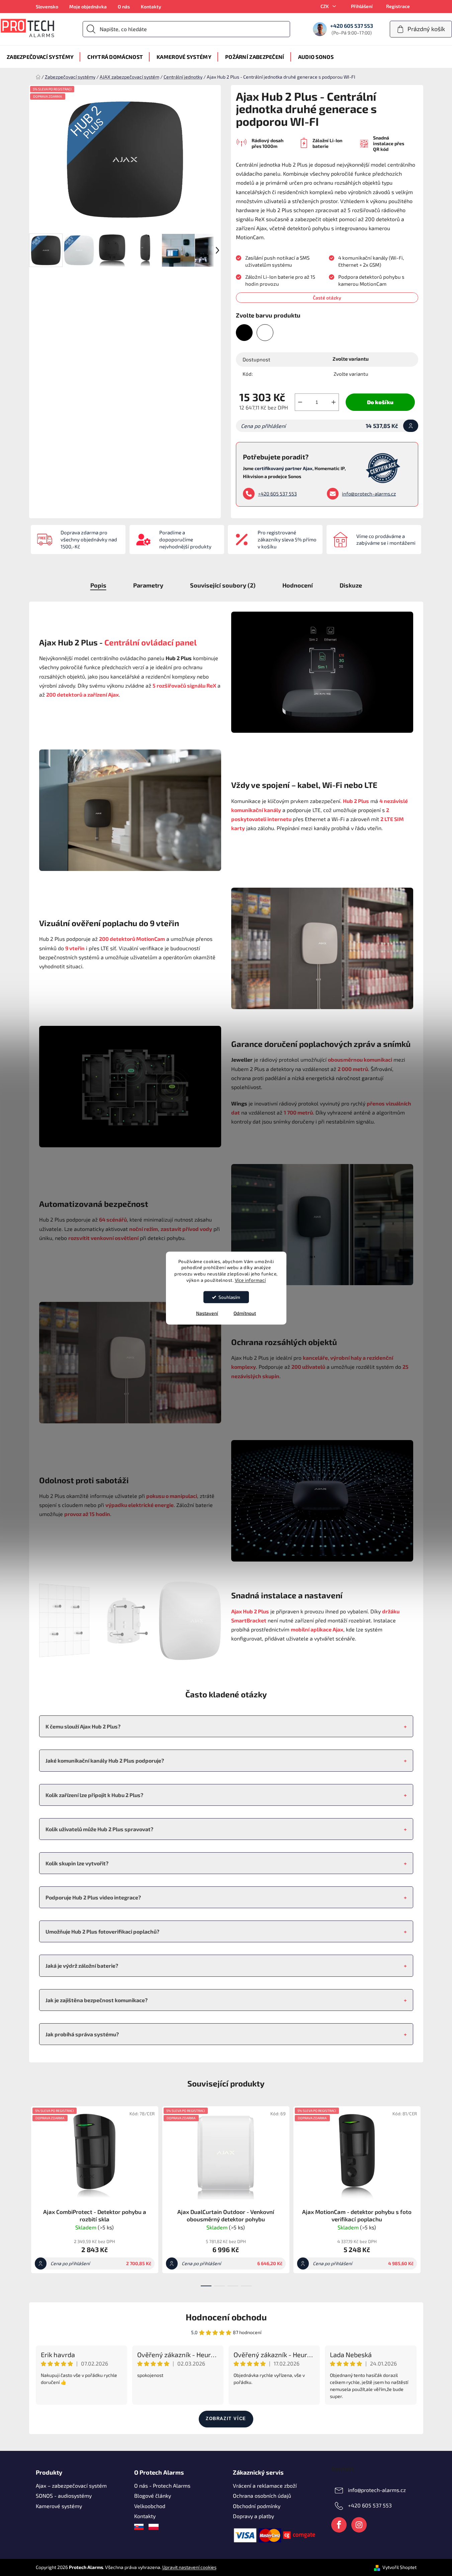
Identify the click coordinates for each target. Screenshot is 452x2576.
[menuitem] (40, 57)
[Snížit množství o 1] (300, 402)
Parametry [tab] (148, 585)
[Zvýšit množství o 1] (334, 402)
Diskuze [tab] (351, 585)
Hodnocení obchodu (226, 2317)
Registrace (398, 6)
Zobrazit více (226, 2419)
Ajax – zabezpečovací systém (71, 2485)
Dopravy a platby (253, 2516)
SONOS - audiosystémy (64, 2496)
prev (34, 2195)
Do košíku (380, 402)
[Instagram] (359, 2525)
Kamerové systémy (59, 2506)
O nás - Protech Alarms (162, 2485)
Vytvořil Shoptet (399, 2567)
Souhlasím (229, 1297)
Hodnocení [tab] (298, 585)
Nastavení (207, 1313)
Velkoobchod (150, 2506)
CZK (325, 6)
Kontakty (151, 7)
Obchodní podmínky (257, 2506)
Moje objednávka (88, 7)
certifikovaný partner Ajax (284, 468)
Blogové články (153, 2496)
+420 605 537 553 (277, 494)
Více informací (250, 1280)
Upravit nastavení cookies (189, 2567)
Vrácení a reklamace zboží (265, 2485)
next (418, 2195)
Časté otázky (327, 298)
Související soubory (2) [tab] (223, 585)
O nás (124, 7)
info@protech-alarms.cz (369, 494)
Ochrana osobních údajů (262, 2496)
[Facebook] (339, 2525)
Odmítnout (245, 1313)
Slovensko (47, 7)
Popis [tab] (98, 585)
